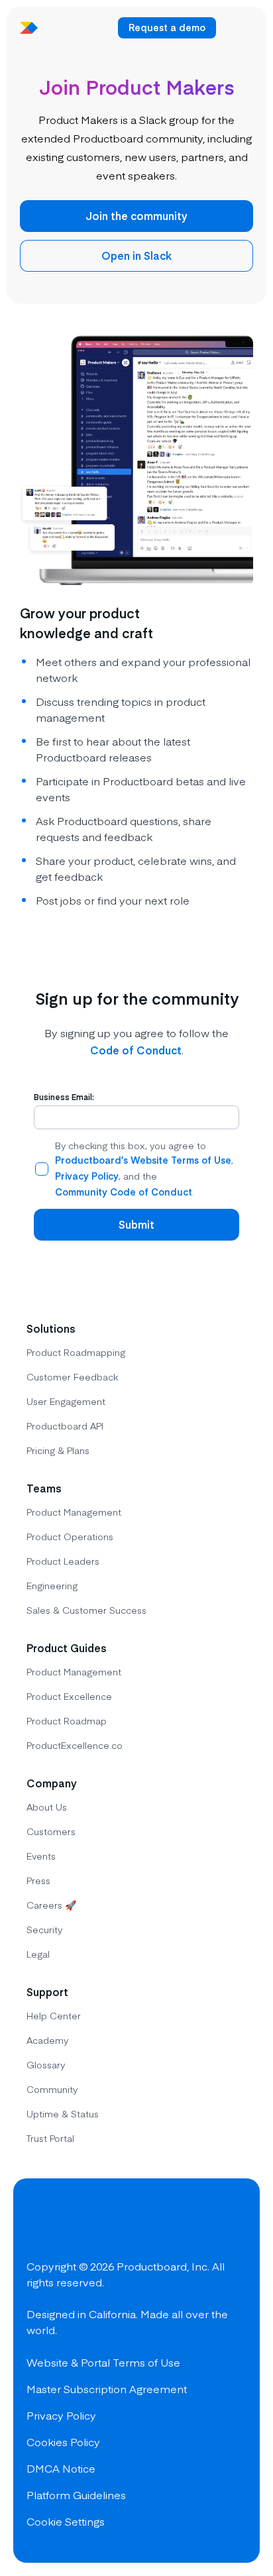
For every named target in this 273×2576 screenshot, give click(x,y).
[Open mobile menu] (237, 28)
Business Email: (64, 1097)
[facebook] (40, 2223)
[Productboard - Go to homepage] (29, 28)
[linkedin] (135, 2223)
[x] (87, 2223)
